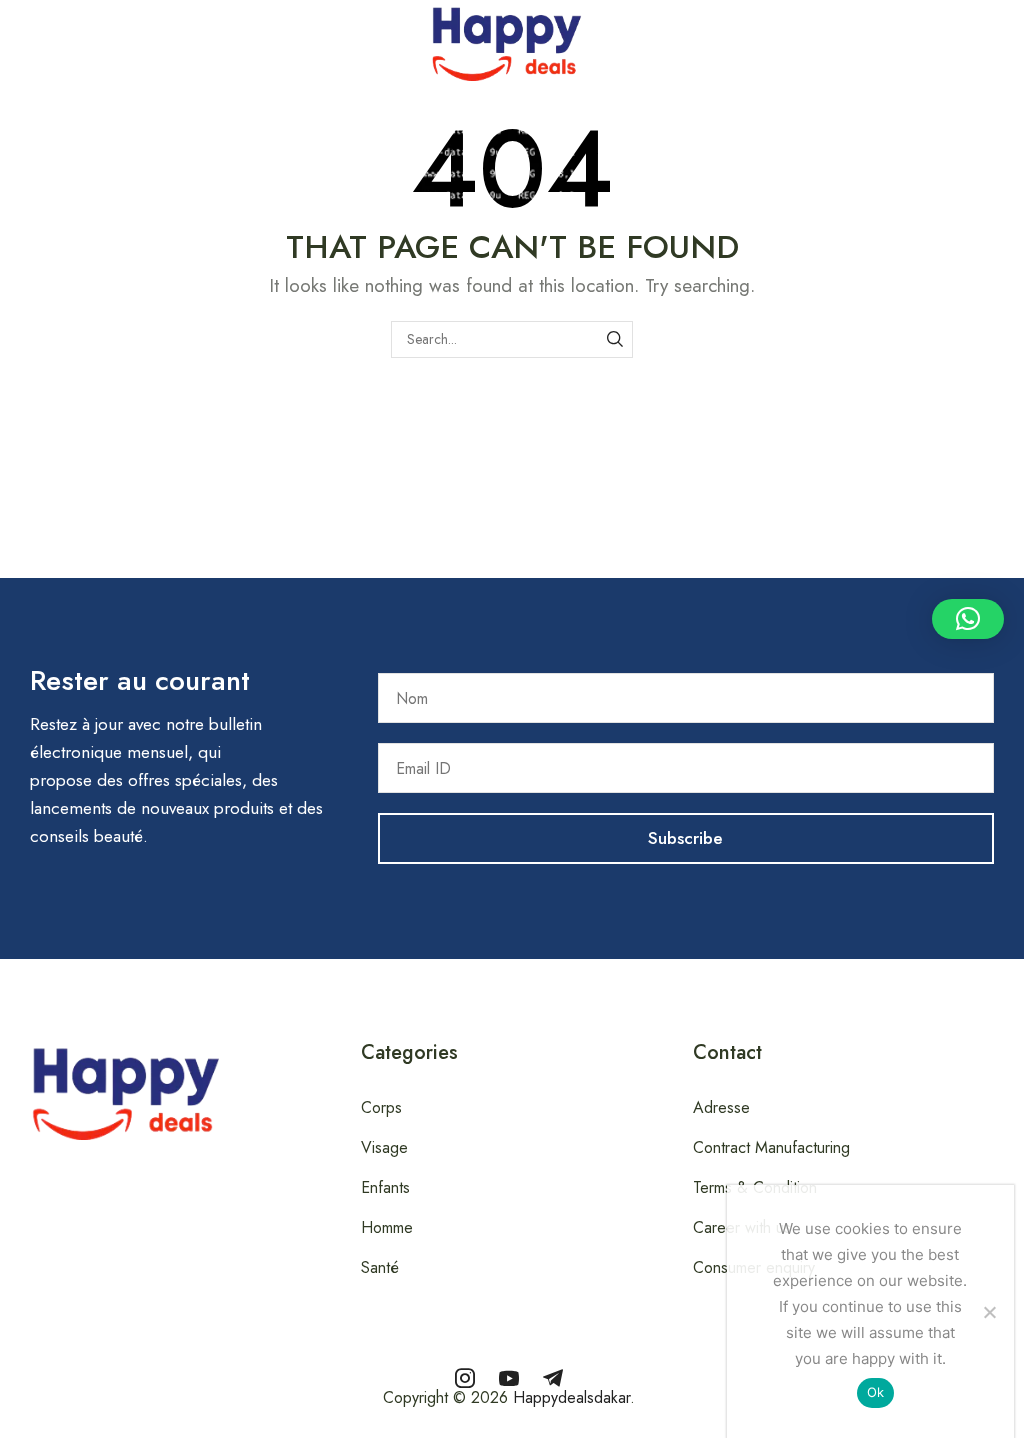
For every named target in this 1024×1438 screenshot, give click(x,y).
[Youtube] (509, 1378)
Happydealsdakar (571, 1397)
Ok (876, 1392)
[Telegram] (553, 1378)
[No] (989, 1312)
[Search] (614, 339)
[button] (11, 39)
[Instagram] (465, 1378)
